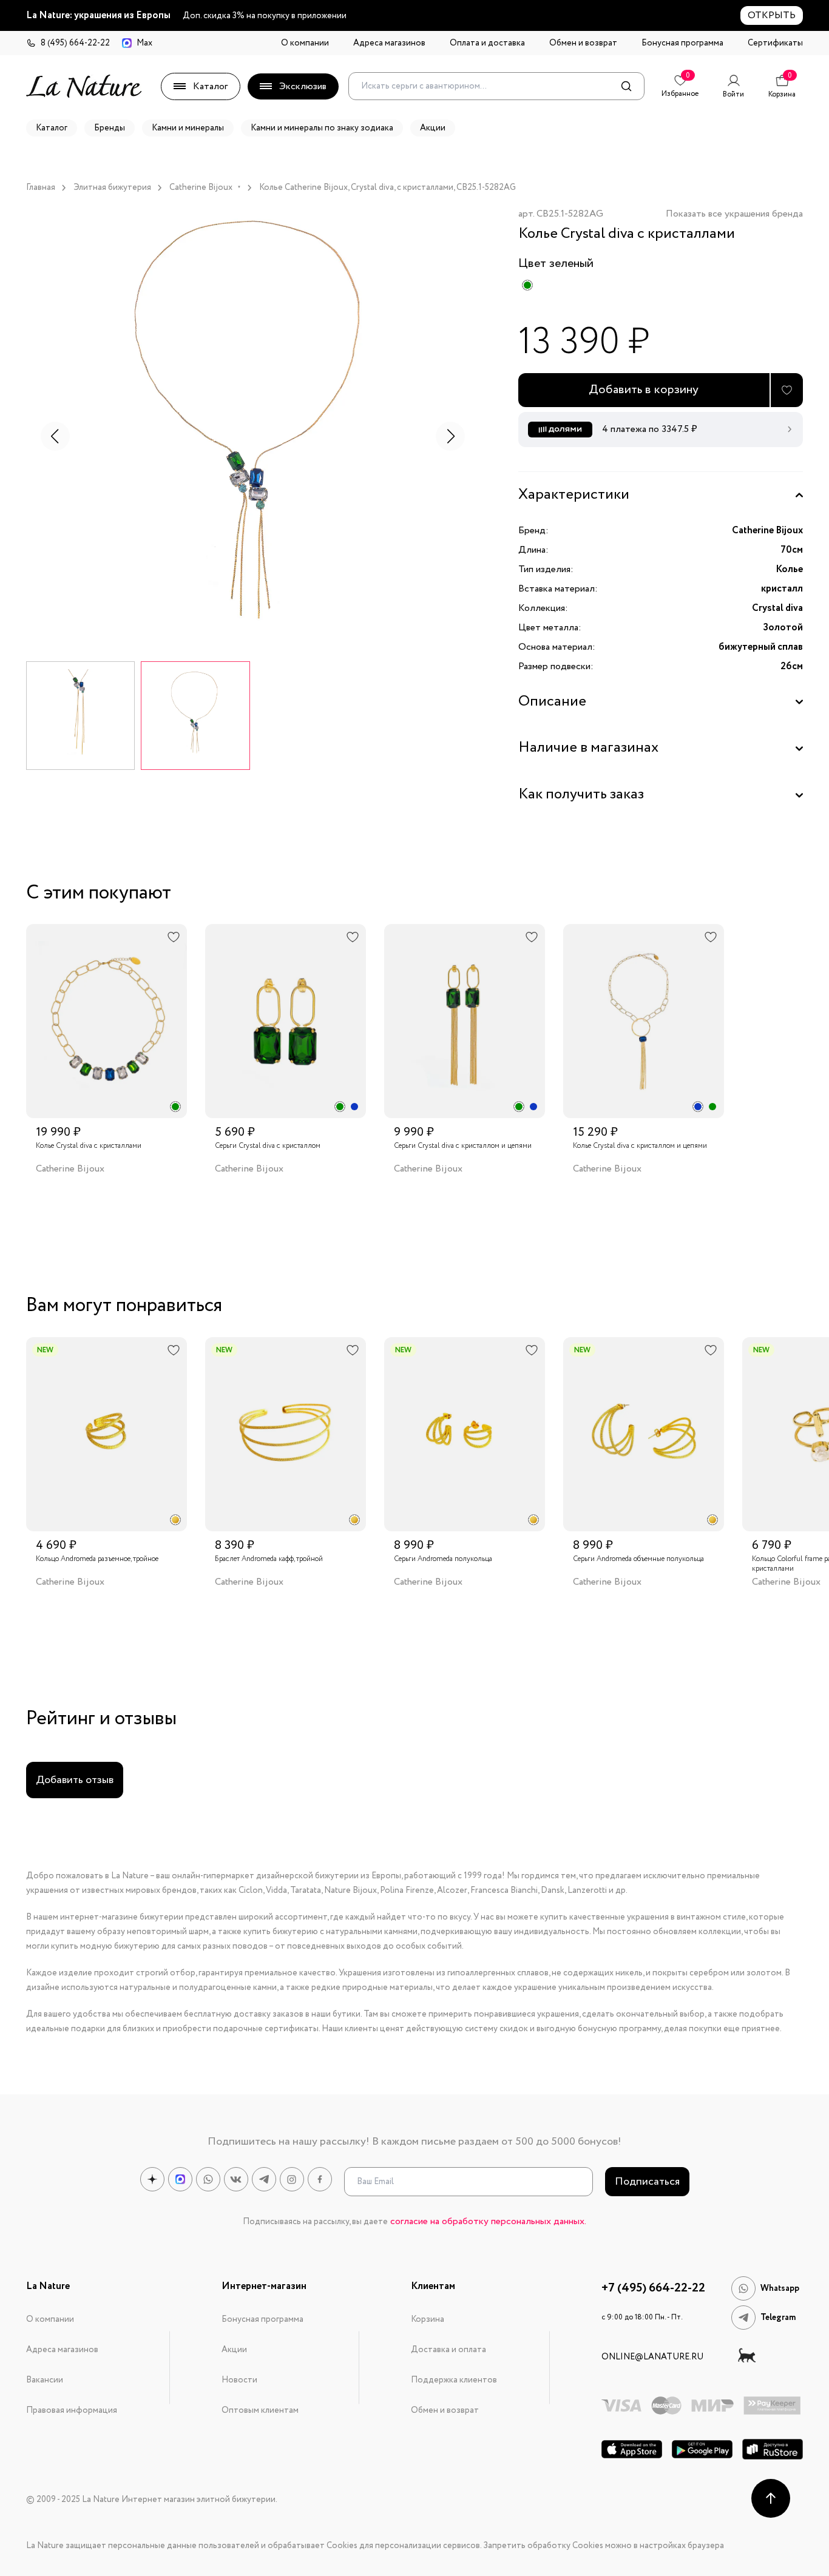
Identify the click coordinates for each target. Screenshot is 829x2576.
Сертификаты (775, 43)
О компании (305, 43)
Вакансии (45, 2380)
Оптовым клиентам (260, 2410)
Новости (239, 2380)
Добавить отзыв (75, 1780)
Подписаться (647, 2182)
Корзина (428, 2319)
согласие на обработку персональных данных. (488, 2221)
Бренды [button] (110, 128)
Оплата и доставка (487, 43)
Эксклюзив (303, 86)
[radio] (527, 285)
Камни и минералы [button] (188, 128)
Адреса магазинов (389, 43)
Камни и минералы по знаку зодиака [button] (322, 128)
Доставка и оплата (448, 2350)
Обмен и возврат (583, 43)
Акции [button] (433, 128)
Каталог (210, 86)
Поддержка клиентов (454, 2380)
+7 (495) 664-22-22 (653, 2288)
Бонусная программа (682, 43)
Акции (234, 2350)
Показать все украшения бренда (734, 214)
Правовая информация (72, 2410)
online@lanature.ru (652, 2357)
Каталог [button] (52, 128)
